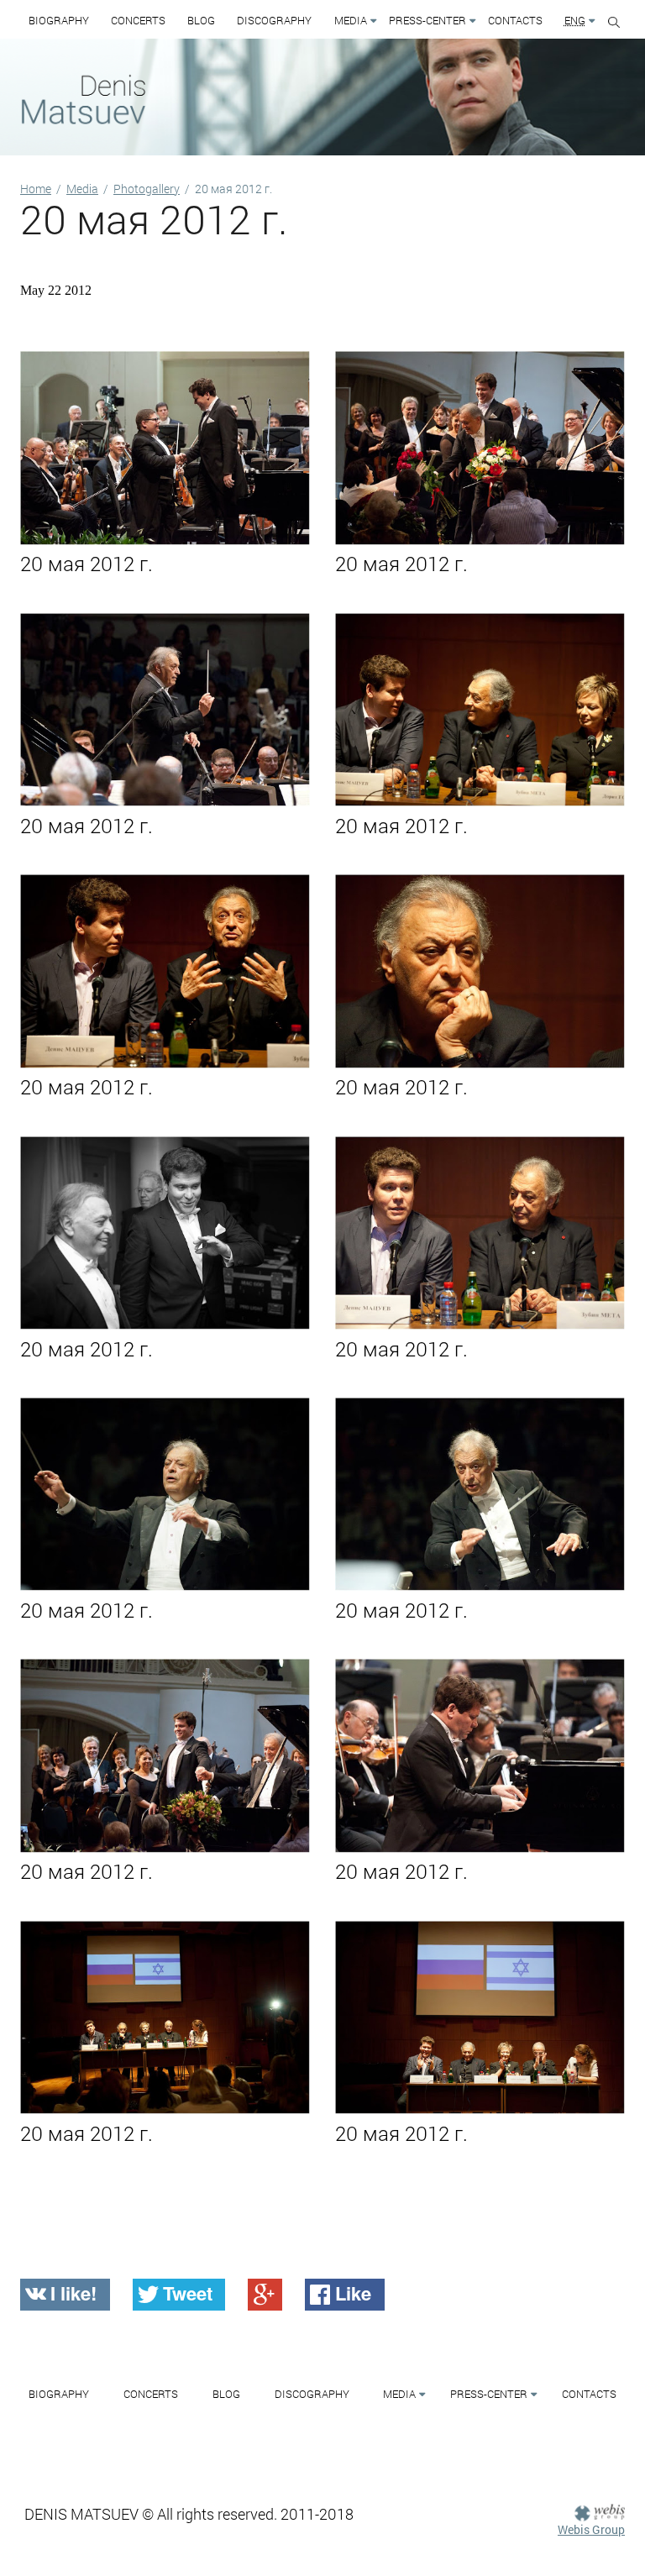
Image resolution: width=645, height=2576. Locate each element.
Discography (274, 20)
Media (82, 189)
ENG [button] (575, 20)
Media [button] (351, 20)
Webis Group (591, 2529)
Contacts (515, 20)
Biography (59, 20)
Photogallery (147, 189)
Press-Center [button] (427, 20)
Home (36, 189)
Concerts (138, 20)
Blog (201, 20)
